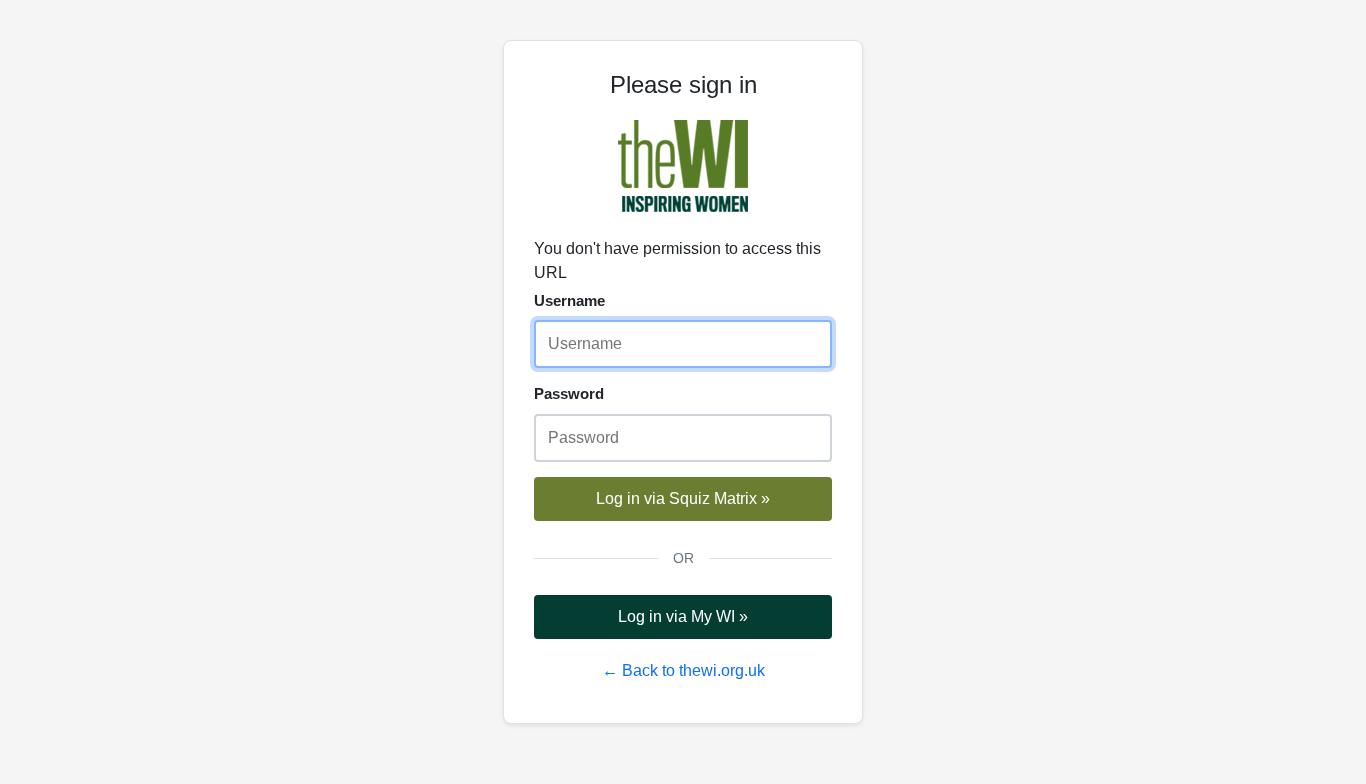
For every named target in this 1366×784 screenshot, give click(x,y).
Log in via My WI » (683, 616)
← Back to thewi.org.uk (683, 670)
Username (569, 300)
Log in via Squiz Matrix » (683, 498)
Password (569, 393)
